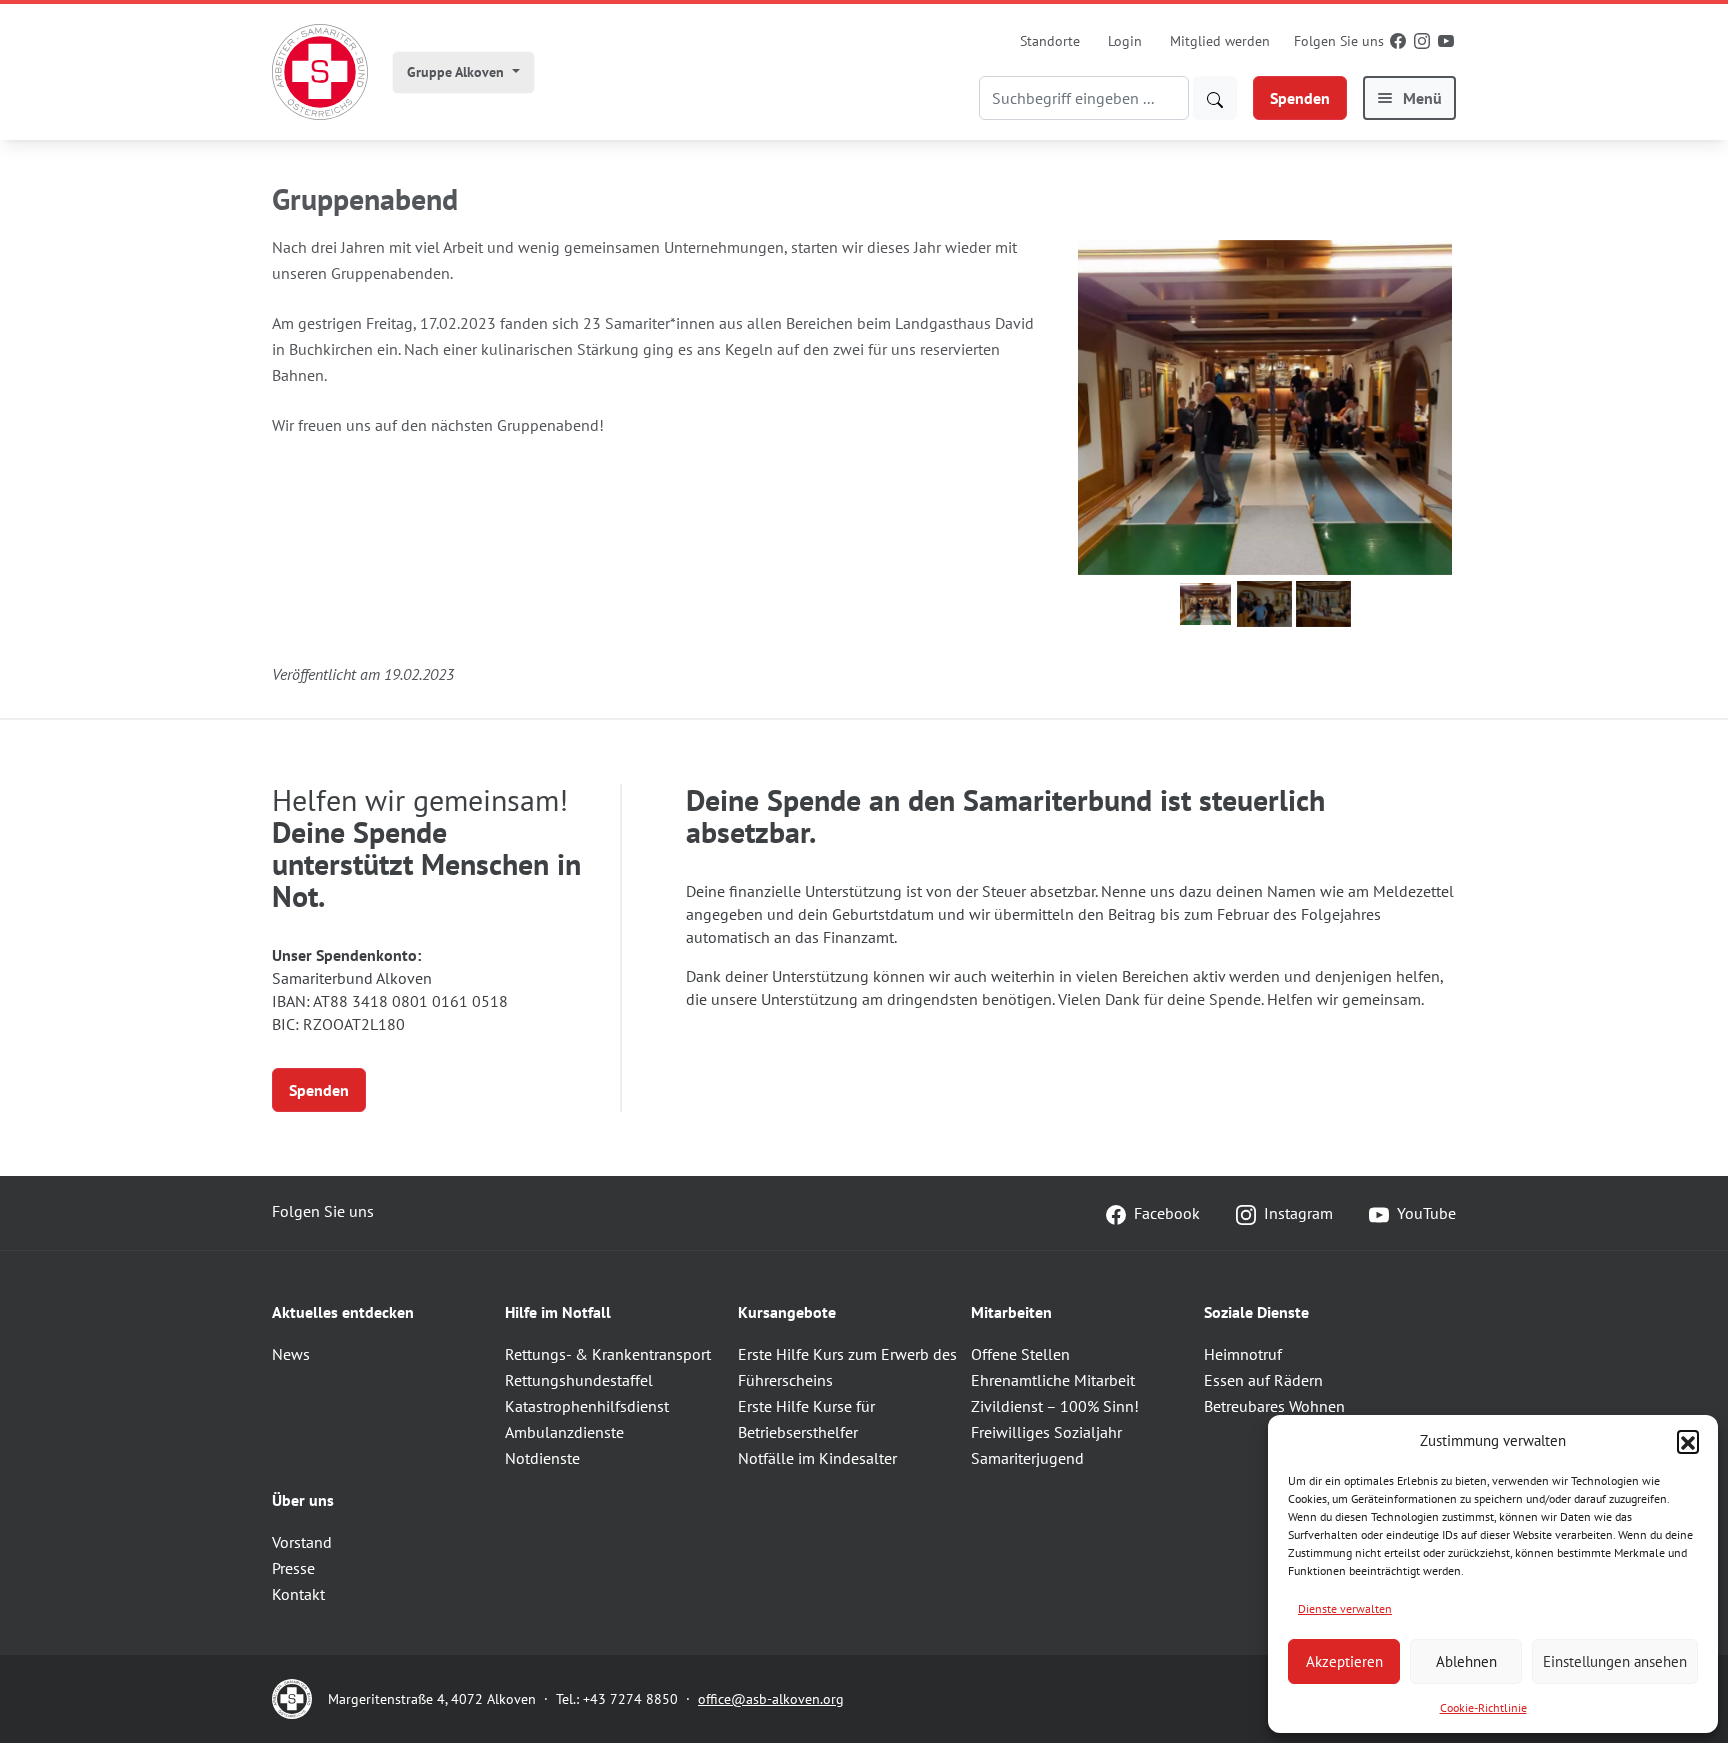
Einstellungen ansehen (1615, 1661)
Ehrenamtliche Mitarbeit (1053, 1380)
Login (1125, 41)
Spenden (1300, 98)
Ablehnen (1466, 1661)
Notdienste (542, 1458)
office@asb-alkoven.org (771, 1699)
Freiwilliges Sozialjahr (1046, 1432)
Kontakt (298, 1594)
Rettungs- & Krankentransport (608, 1354)
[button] (1688, 1441)
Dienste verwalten (1345, 1608)
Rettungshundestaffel (579, 1380)
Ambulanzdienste (564, 1432)
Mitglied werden (1220, 41)
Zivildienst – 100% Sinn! (1055, 1406)
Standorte (1050, 41)
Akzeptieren (1344, 1661)
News (291, 1354)
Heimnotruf (1243, 1354)
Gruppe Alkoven (457, 72)
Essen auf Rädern (1263, 1380)
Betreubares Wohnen (1274, 1406)
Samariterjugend (1027, 1458)
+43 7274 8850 (630, 1699)
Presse (293, 1568)
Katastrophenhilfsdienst (587, 1406)
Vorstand (302, 1542)
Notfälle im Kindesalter (817, 1458)
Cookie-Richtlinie (1483, 1707)
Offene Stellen (1020, 1354)
